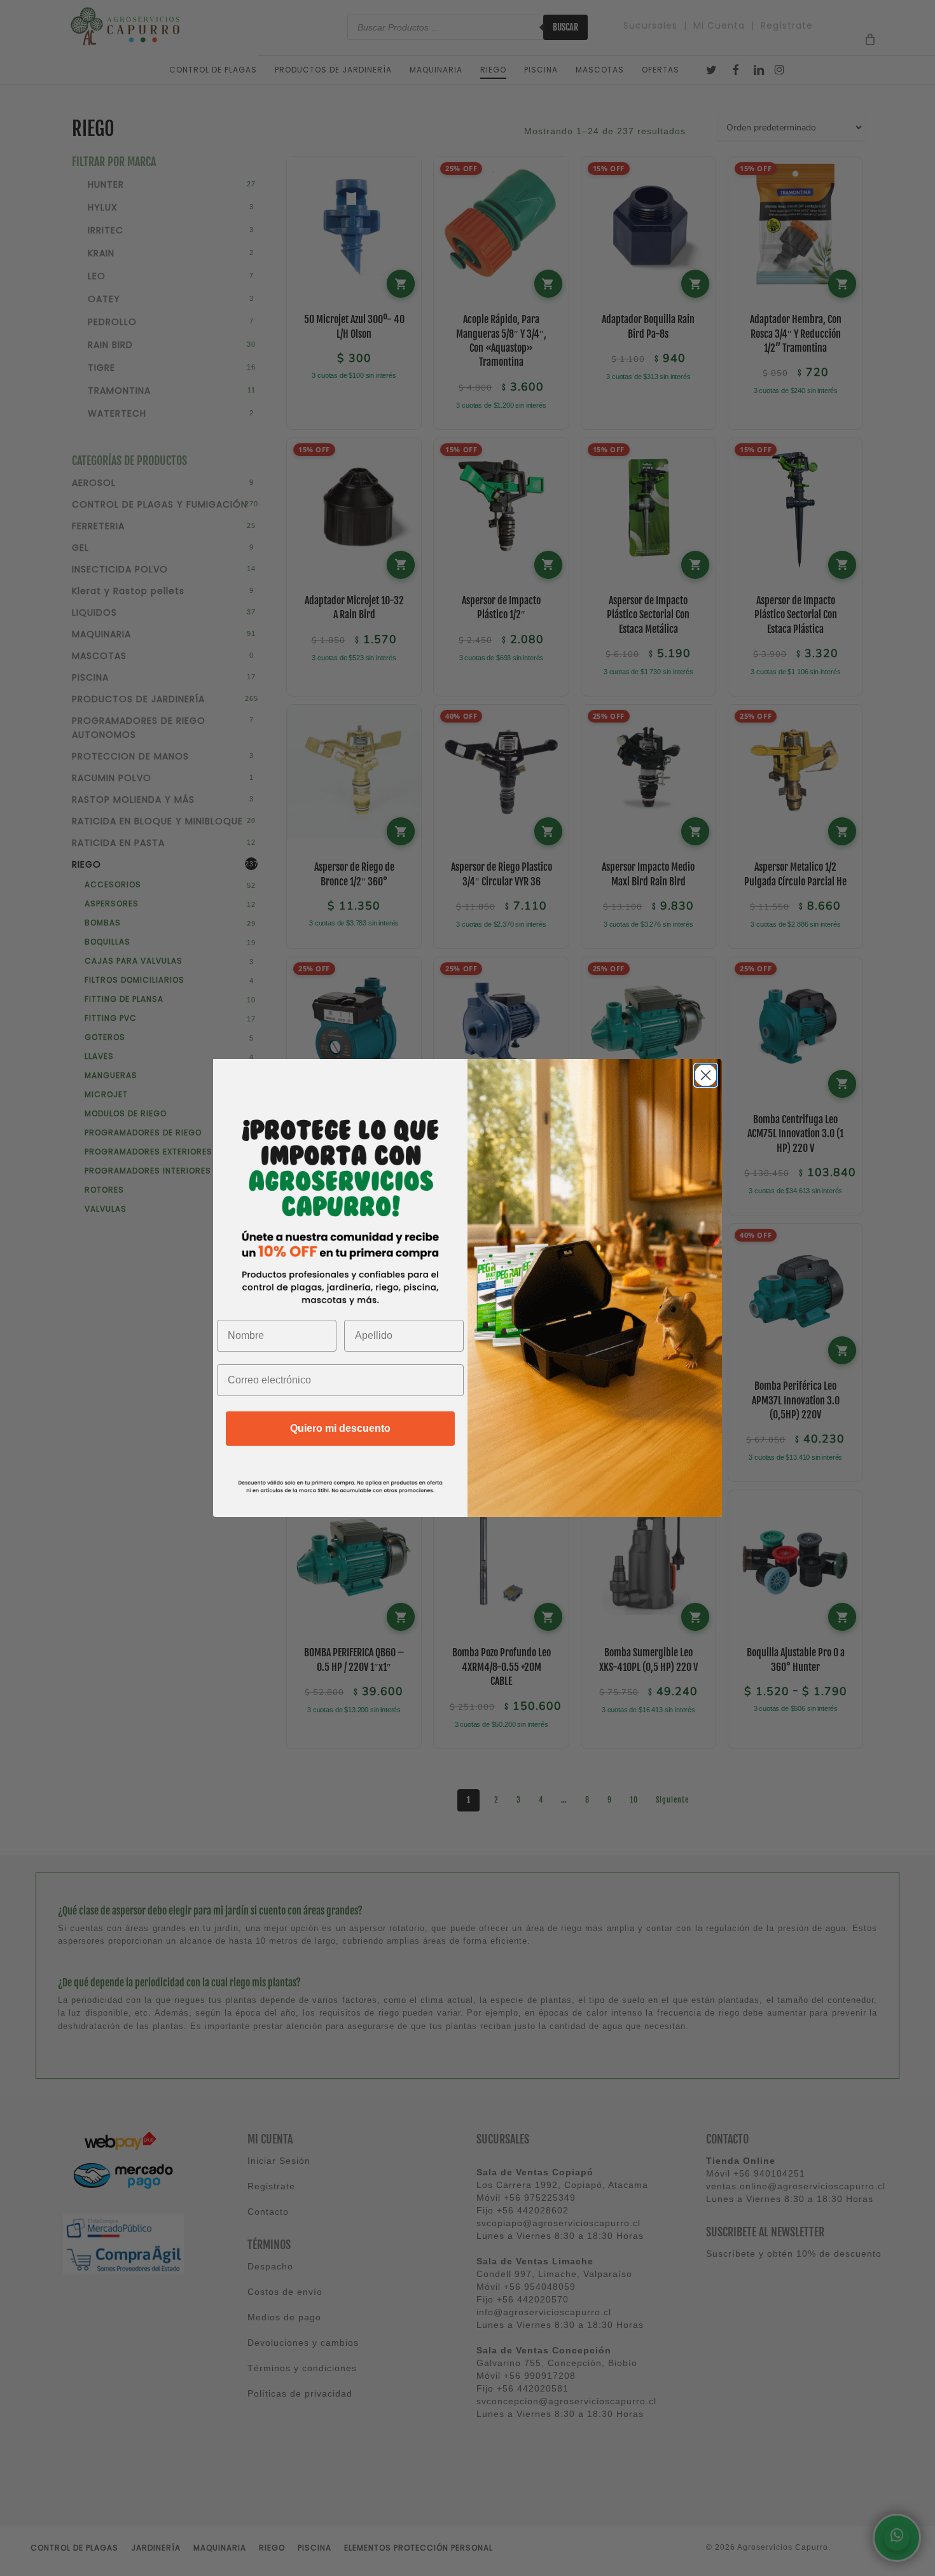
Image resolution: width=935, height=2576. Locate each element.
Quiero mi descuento (340, 1428)
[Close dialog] (706, 1075)
